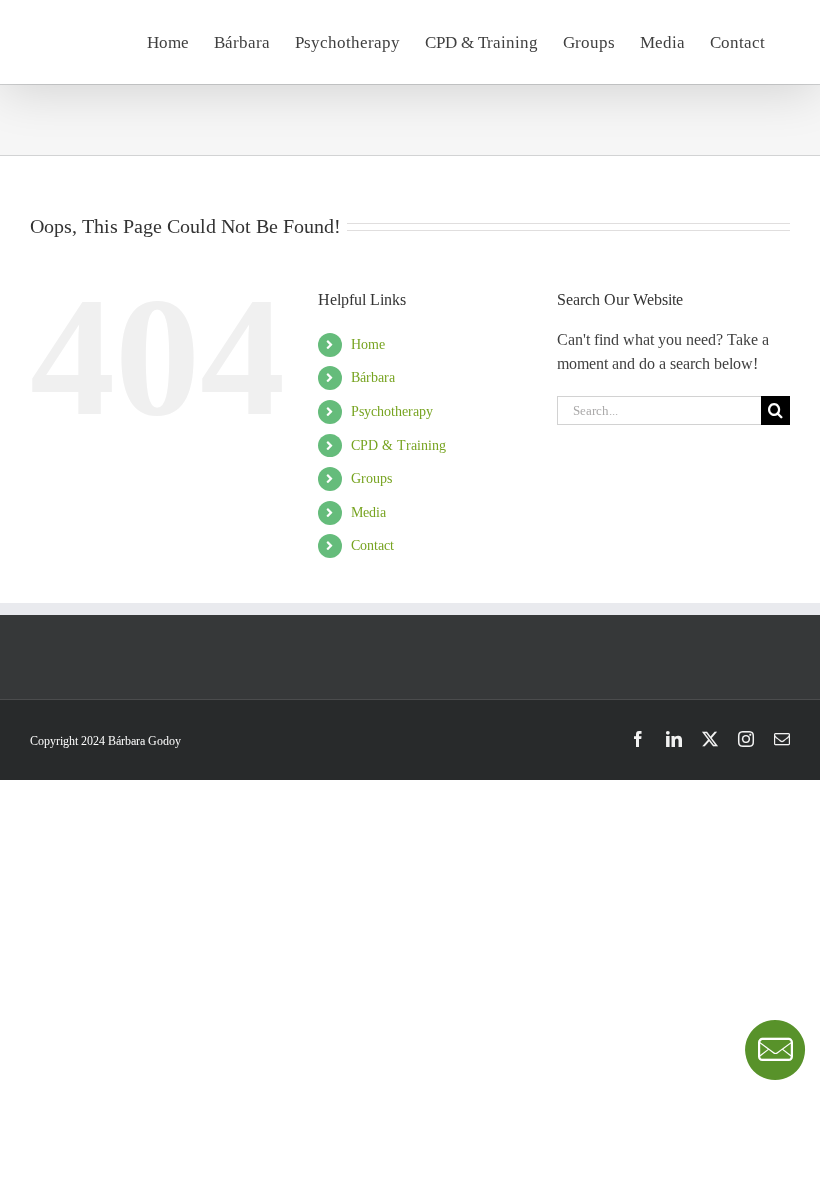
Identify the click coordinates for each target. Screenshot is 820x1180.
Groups (371, 478)
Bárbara (373, 377)
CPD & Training (398, 445)
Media (368, 512)
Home (368, 344)
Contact (372, 545)
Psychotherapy (392, 411)
